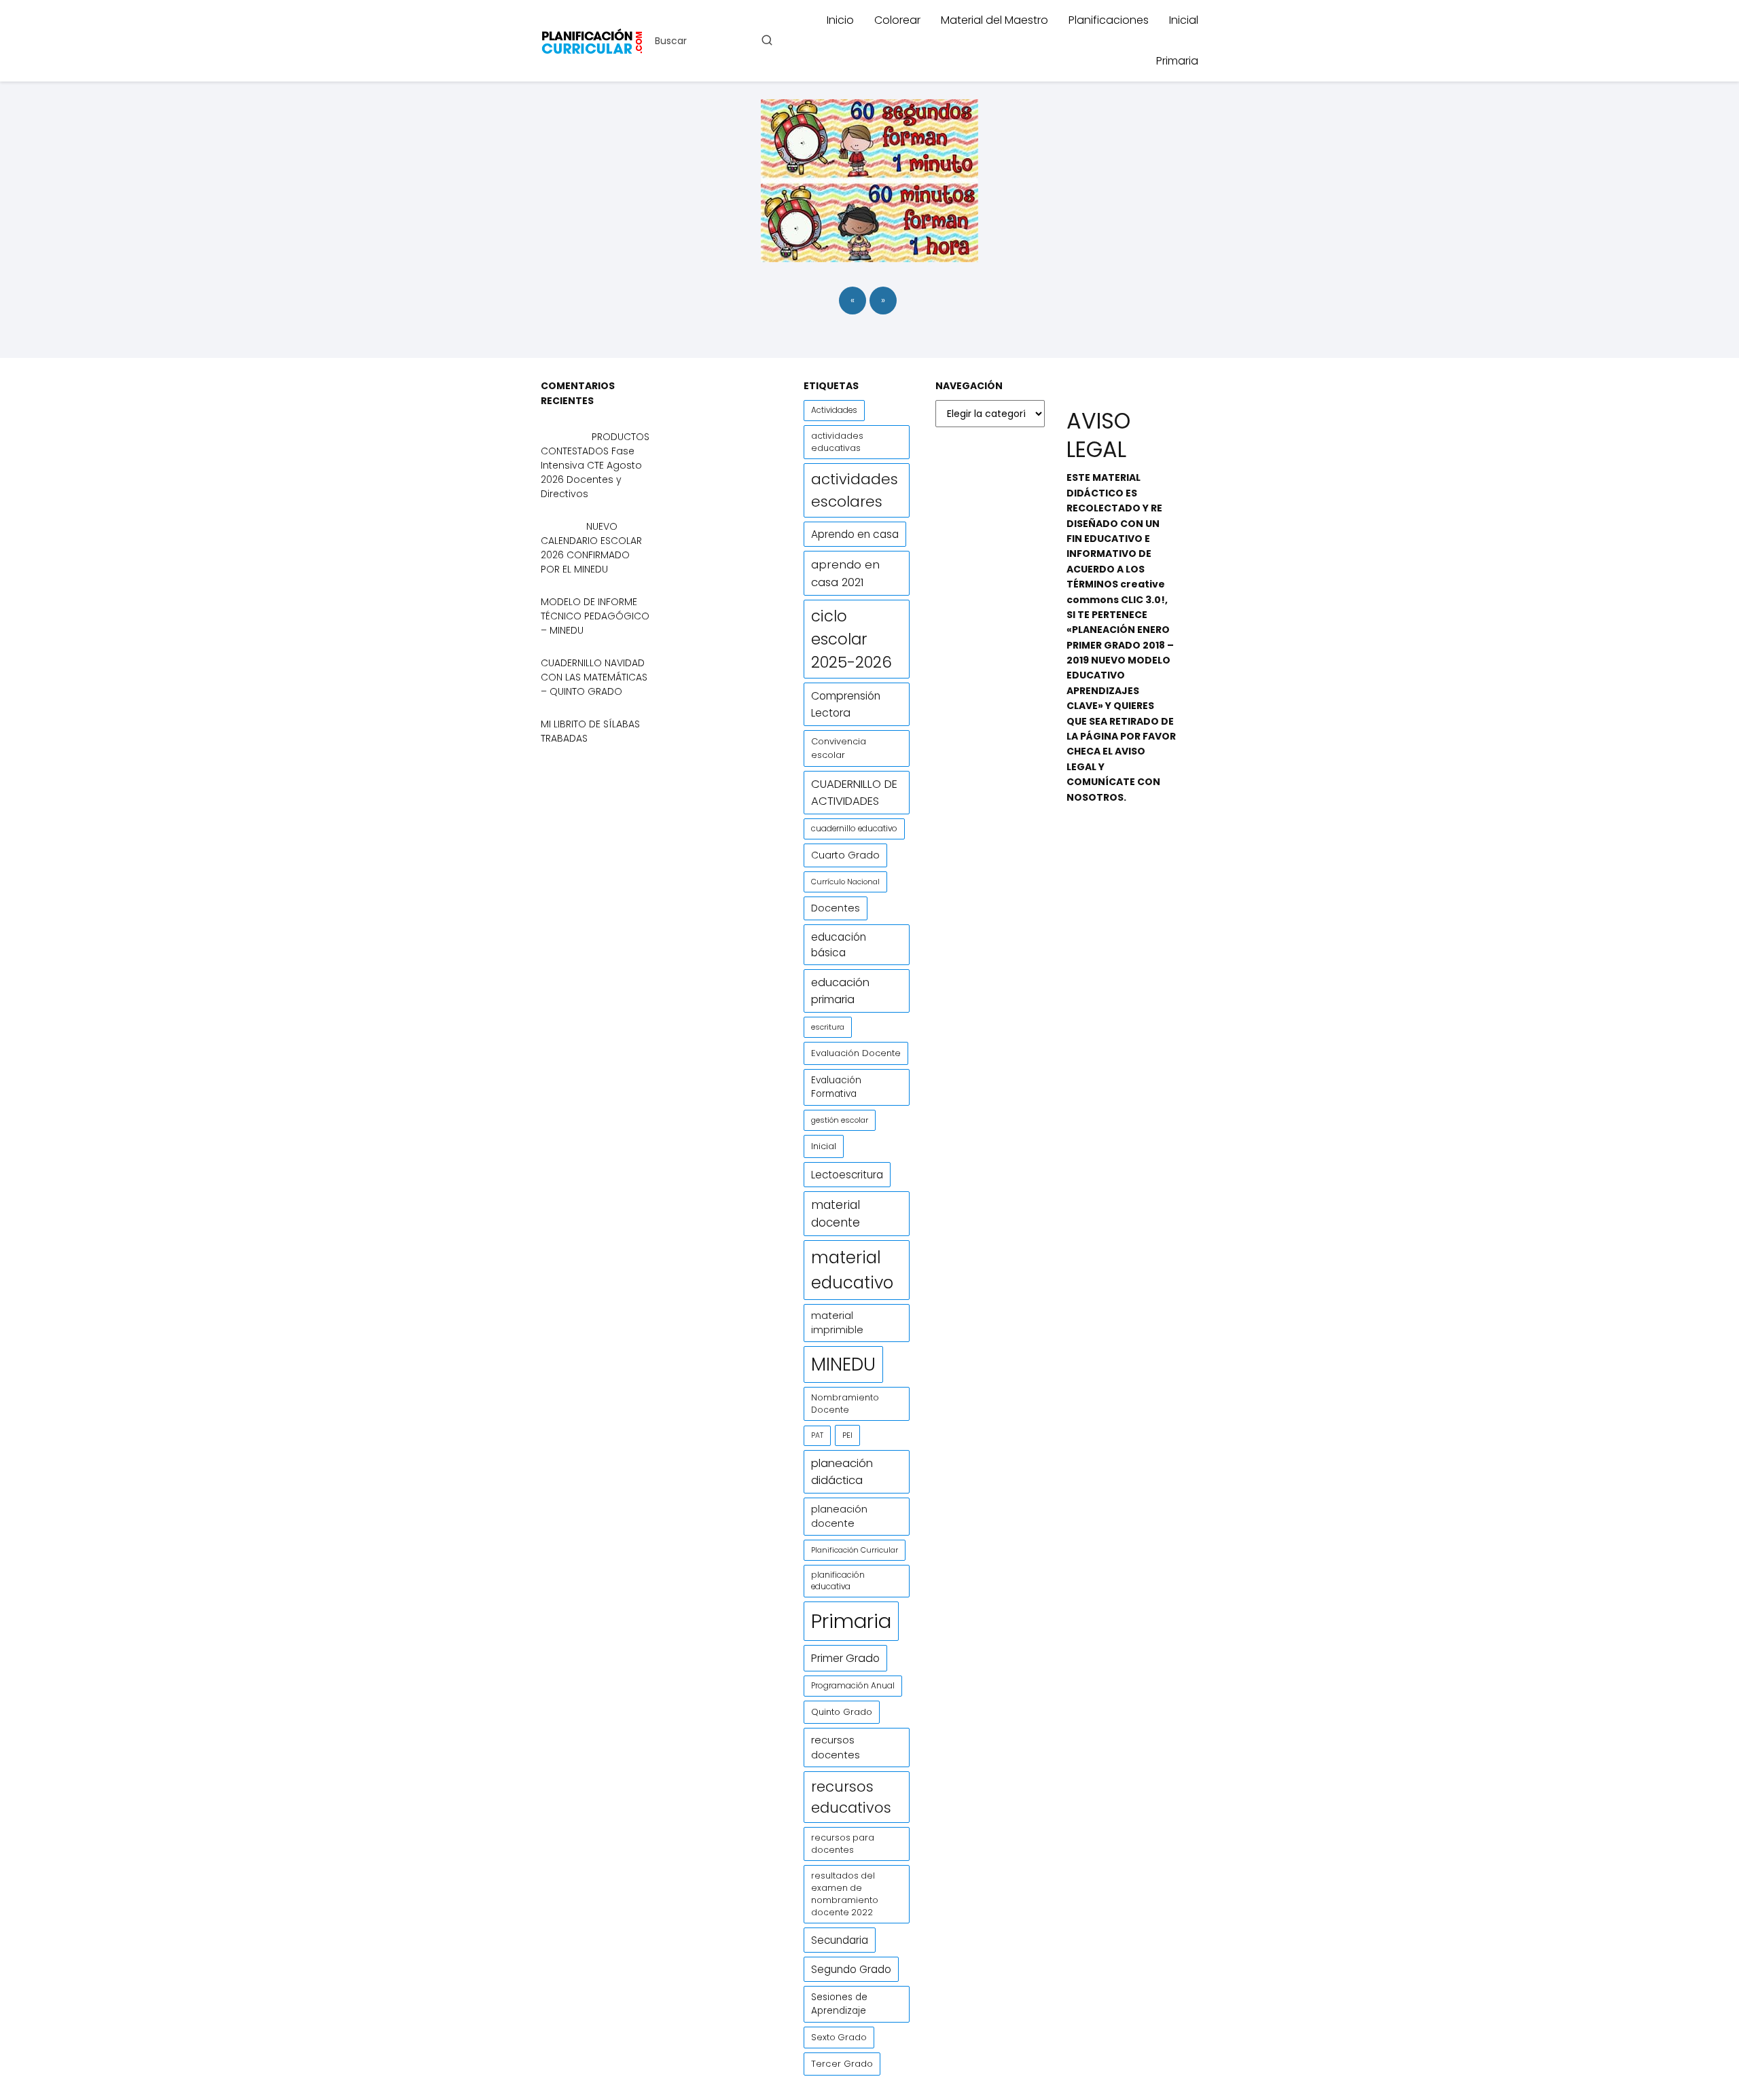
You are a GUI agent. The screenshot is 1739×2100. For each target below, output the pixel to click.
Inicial (1184, 20)
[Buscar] (766, 40)
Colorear (897, 20)
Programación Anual (853, 1686)
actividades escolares (855, 490)
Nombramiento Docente (845, 1404)
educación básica (839, 945)
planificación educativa (838, 1581)
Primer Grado (845, 1658)
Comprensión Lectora (846, 704)
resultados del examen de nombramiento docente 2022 (845, 1894)
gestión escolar (840, 1120)
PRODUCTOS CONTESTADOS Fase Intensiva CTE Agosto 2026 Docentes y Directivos (595, 465)
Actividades (834, 410)
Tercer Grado (842, 2064)
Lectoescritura (847, 1175)
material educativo (852, 1270)
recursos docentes (836, 1747)
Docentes (836, 908)
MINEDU (843, 1364)
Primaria (1177, 61)
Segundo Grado (851, 1969)
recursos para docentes (843, 1844)
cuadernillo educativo (854, 829)
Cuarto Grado (845, 855)
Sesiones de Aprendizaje (839, 2004)
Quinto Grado (842, 1712)
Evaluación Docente (856, 1053)
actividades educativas (837, 442)
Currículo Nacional (845, 882)
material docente (836, 1214)
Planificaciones (1109, 20)
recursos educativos (851, 1797)
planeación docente (839, 1516)
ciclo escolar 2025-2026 (851, 639)
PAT (817, 1435)
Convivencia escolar (839, 748)
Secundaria (840, 1940)
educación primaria (840, 991)
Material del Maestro (994, 20)
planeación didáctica (842, 1472)
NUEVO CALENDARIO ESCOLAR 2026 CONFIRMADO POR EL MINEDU (591, 548)
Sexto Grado (839, 2037)
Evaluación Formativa (836, 1087)
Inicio (840, 20)
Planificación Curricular (855, 1550)
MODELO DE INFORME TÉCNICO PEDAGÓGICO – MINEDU (595, 616)
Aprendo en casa (855, 534)
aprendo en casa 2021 (845, 573)
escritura (828, 1027)
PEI (847, 1435)
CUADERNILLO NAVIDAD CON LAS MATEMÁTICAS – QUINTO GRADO (594, 677)
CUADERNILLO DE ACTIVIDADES (854, 793)
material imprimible (837, 1323)
